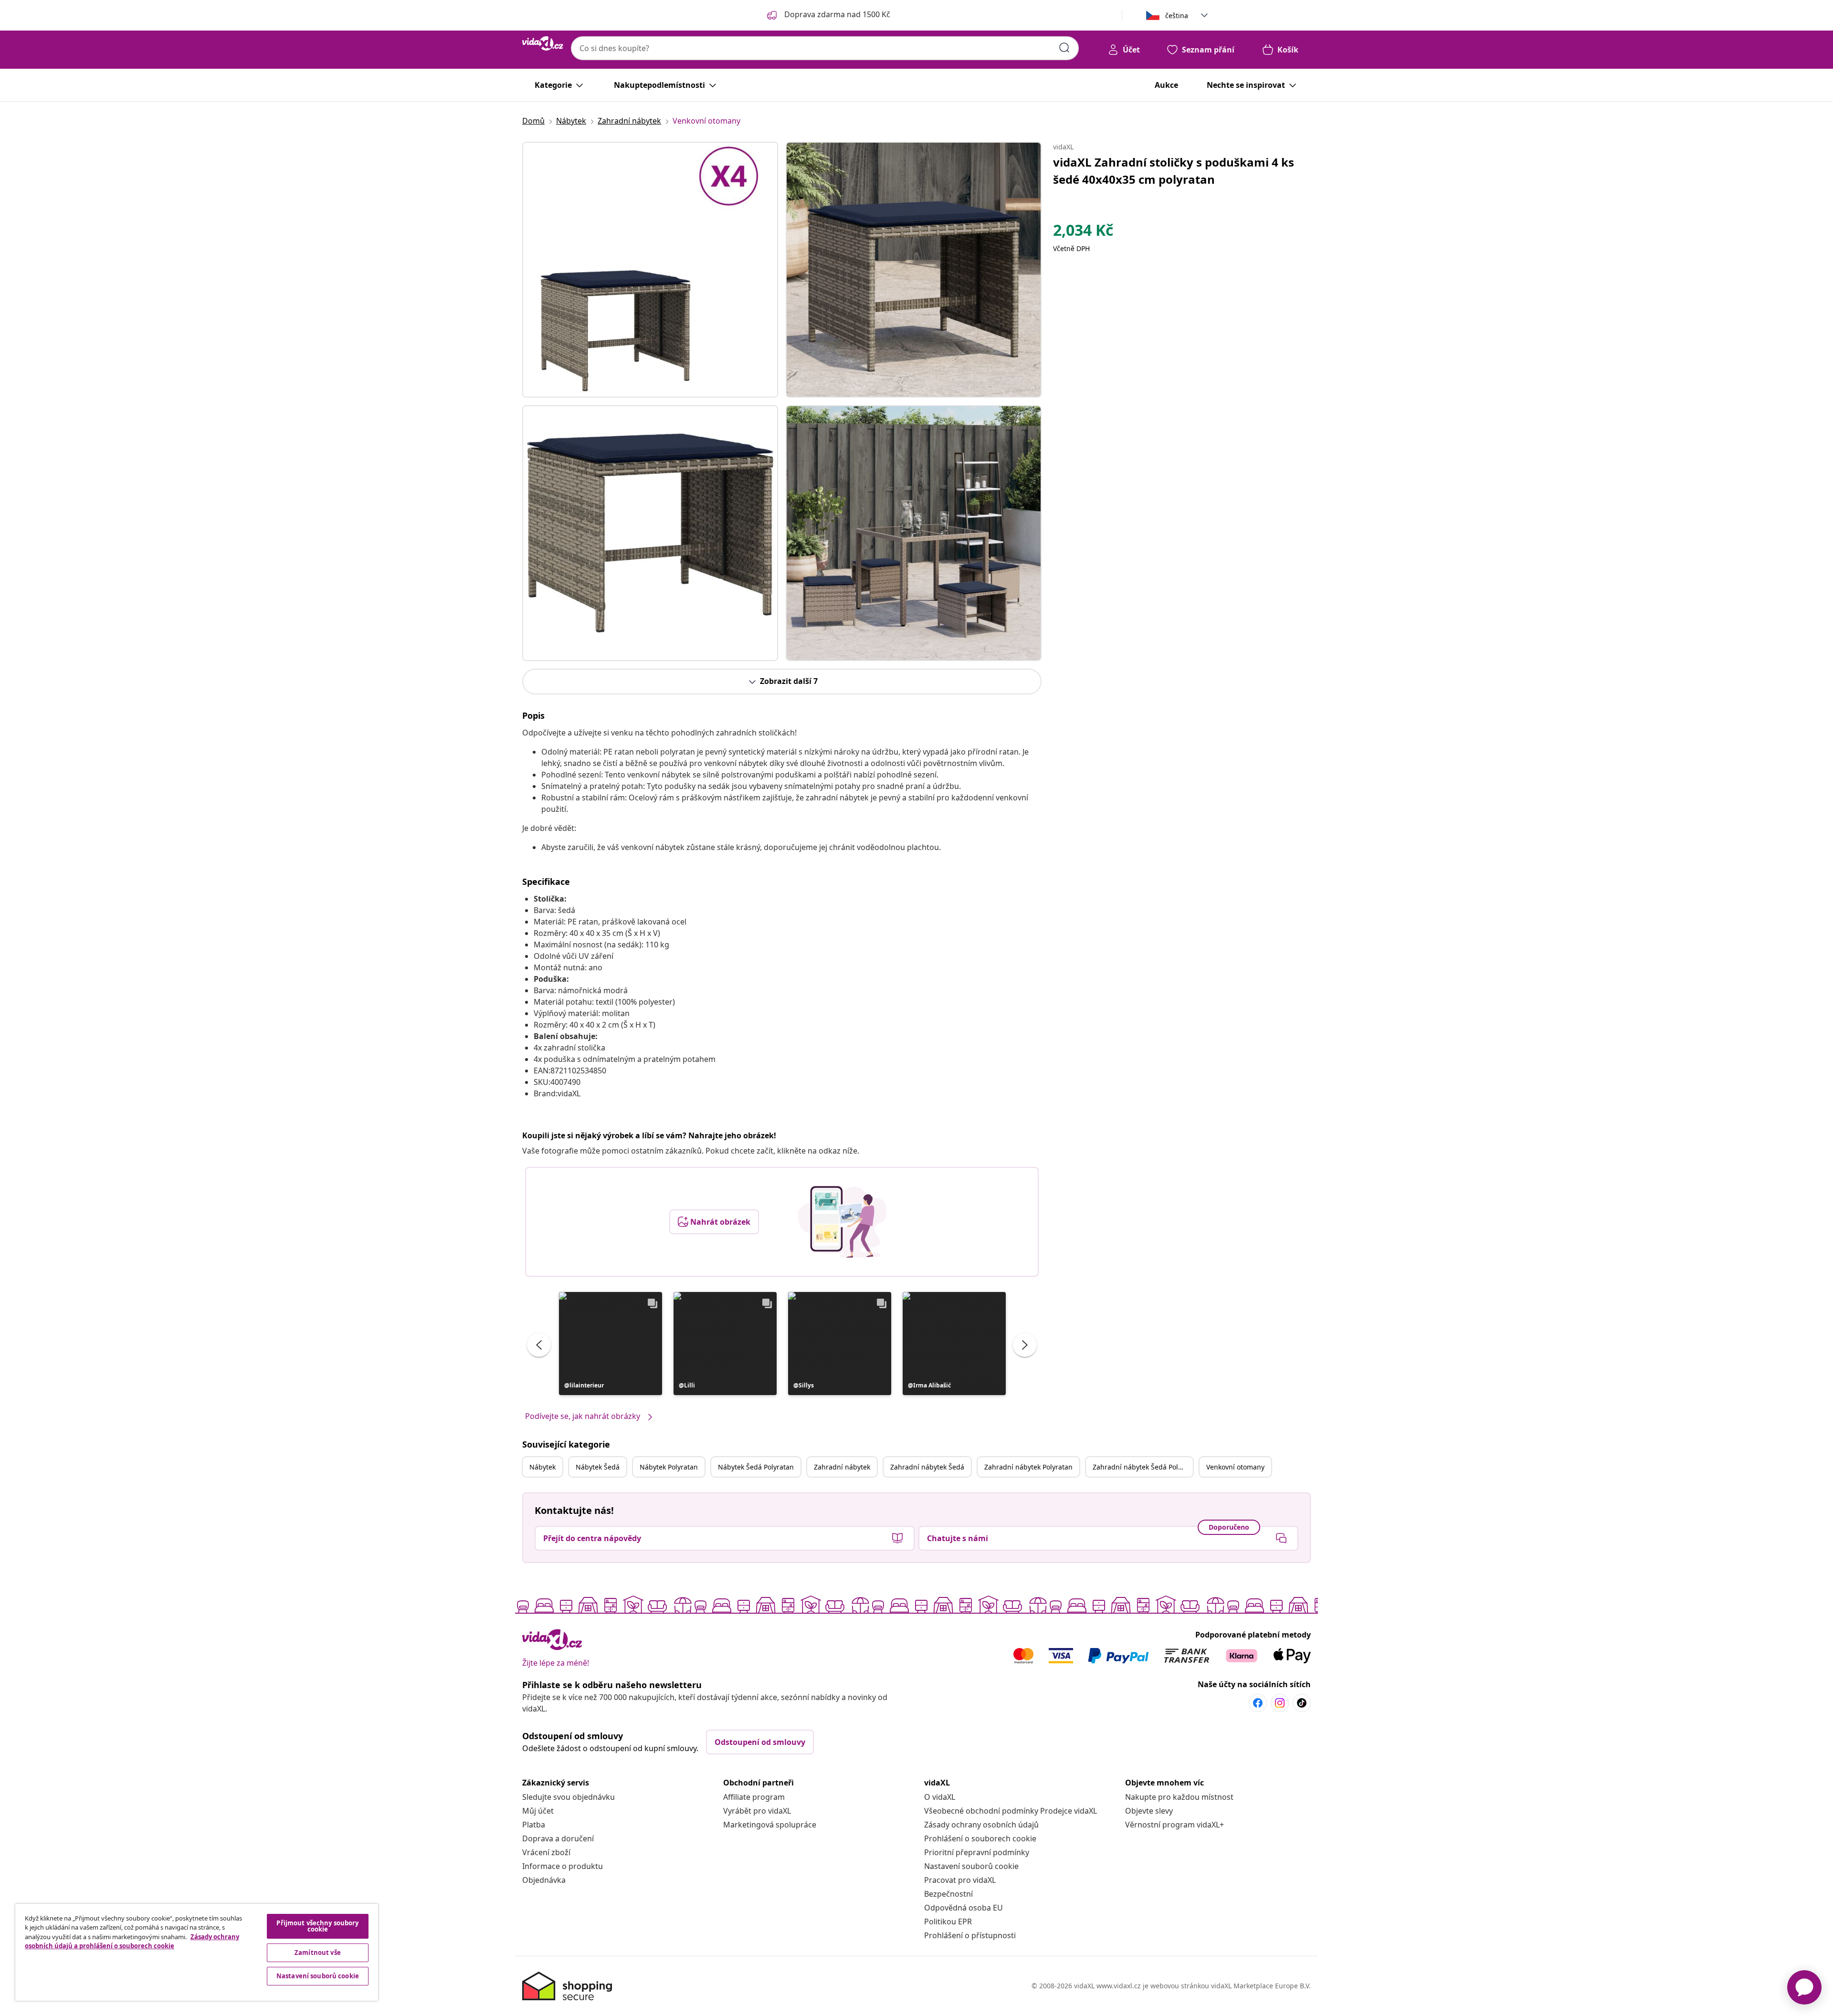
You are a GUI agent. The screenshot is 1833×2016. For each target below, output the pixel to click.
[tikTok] (1302, 1703)
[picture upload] (842, 1222)
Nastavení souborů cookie (971, 1866)
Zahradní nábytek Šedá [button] (927, 1467)
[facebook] (1258, 1703)
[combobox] (825, 48)
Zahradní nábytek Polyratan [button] (1028, 1467)
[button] (611, 1344)
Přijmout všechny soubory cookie (317, 1926)
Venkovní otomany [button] (1235, 1467)
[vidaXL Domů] (543, 43)
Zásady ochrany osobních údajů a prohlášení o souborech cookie (132, 1942)
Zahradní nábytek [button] (842, 1467)
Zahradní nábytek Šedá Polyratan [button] (1143, 1467)
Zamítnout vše (318, 1953)
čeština (1177, 16)
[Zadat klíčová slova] (1064, 48)
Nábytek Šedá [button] (598, 1467)
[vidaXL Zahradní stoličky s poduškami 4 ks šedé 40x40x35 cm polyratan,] (650, 270)
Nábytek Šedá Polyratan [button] (756, 1467)
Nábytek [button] (543, 1467)
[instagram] (1280, 1703)
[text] (1083, 232)
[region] (197, 1952)
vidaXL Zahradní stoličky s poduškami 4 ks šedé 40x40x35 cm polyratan (1174, 171)
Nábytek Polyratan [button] (669, 1467)
